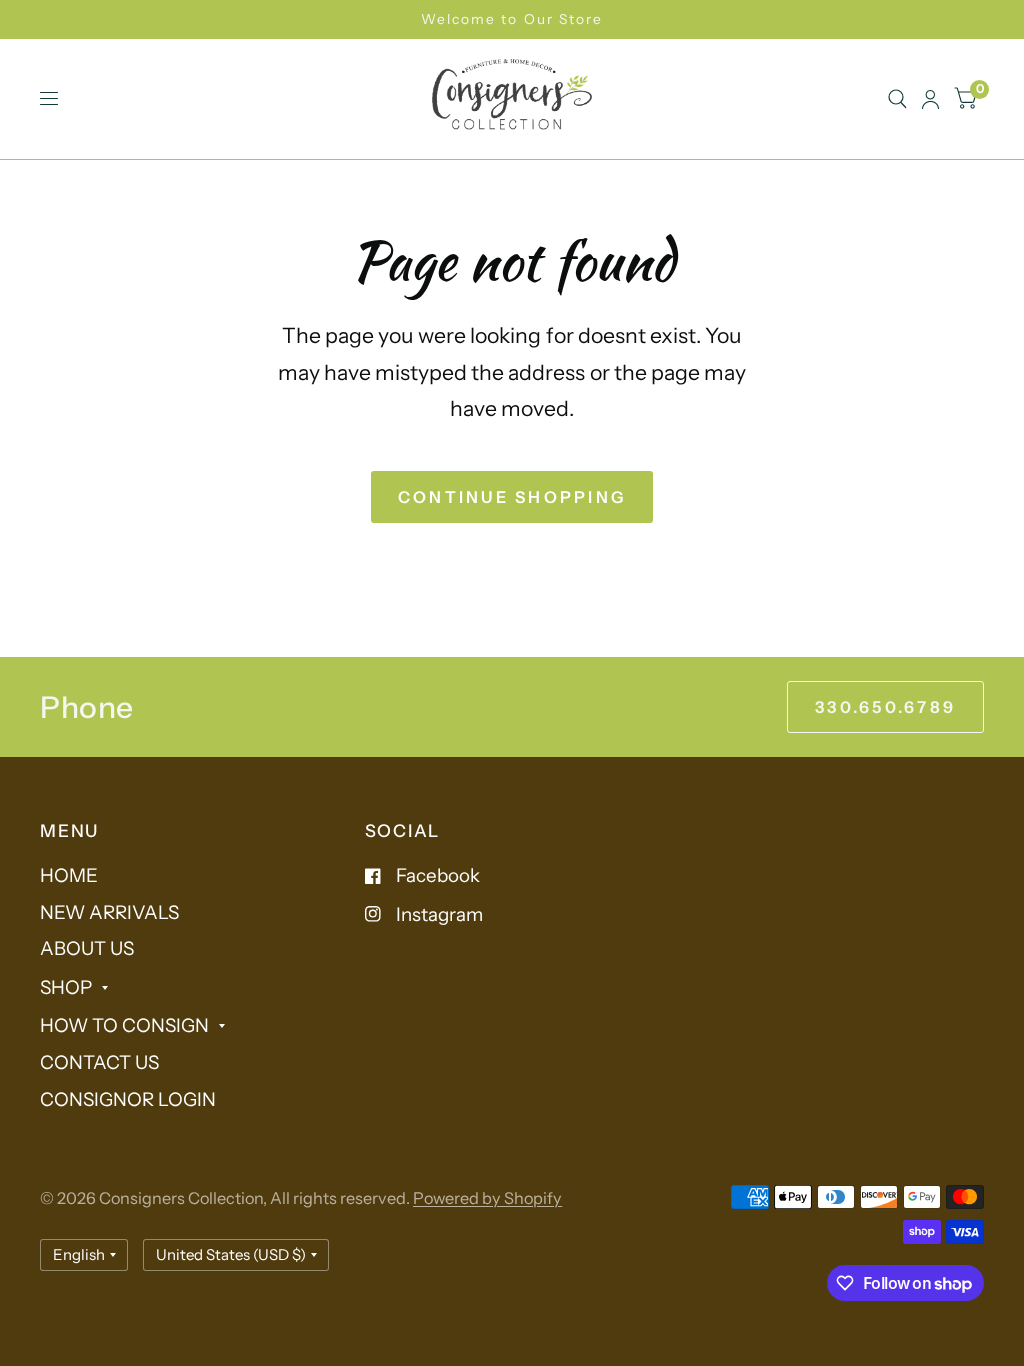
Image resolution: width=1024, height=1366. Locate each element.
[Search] (897, 99)
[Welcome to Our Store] (512, 19)
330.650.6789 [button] (885, 707)
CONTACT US (99, 1062)
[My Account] (930, 99)
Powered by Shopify (487, 1198)
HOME (69, 875)
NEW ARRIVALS (109, 912)
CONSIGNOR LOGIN (128, 1099)
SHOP (66, 987)
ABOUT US (87, 948)
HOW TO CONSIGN (124, 1025)
